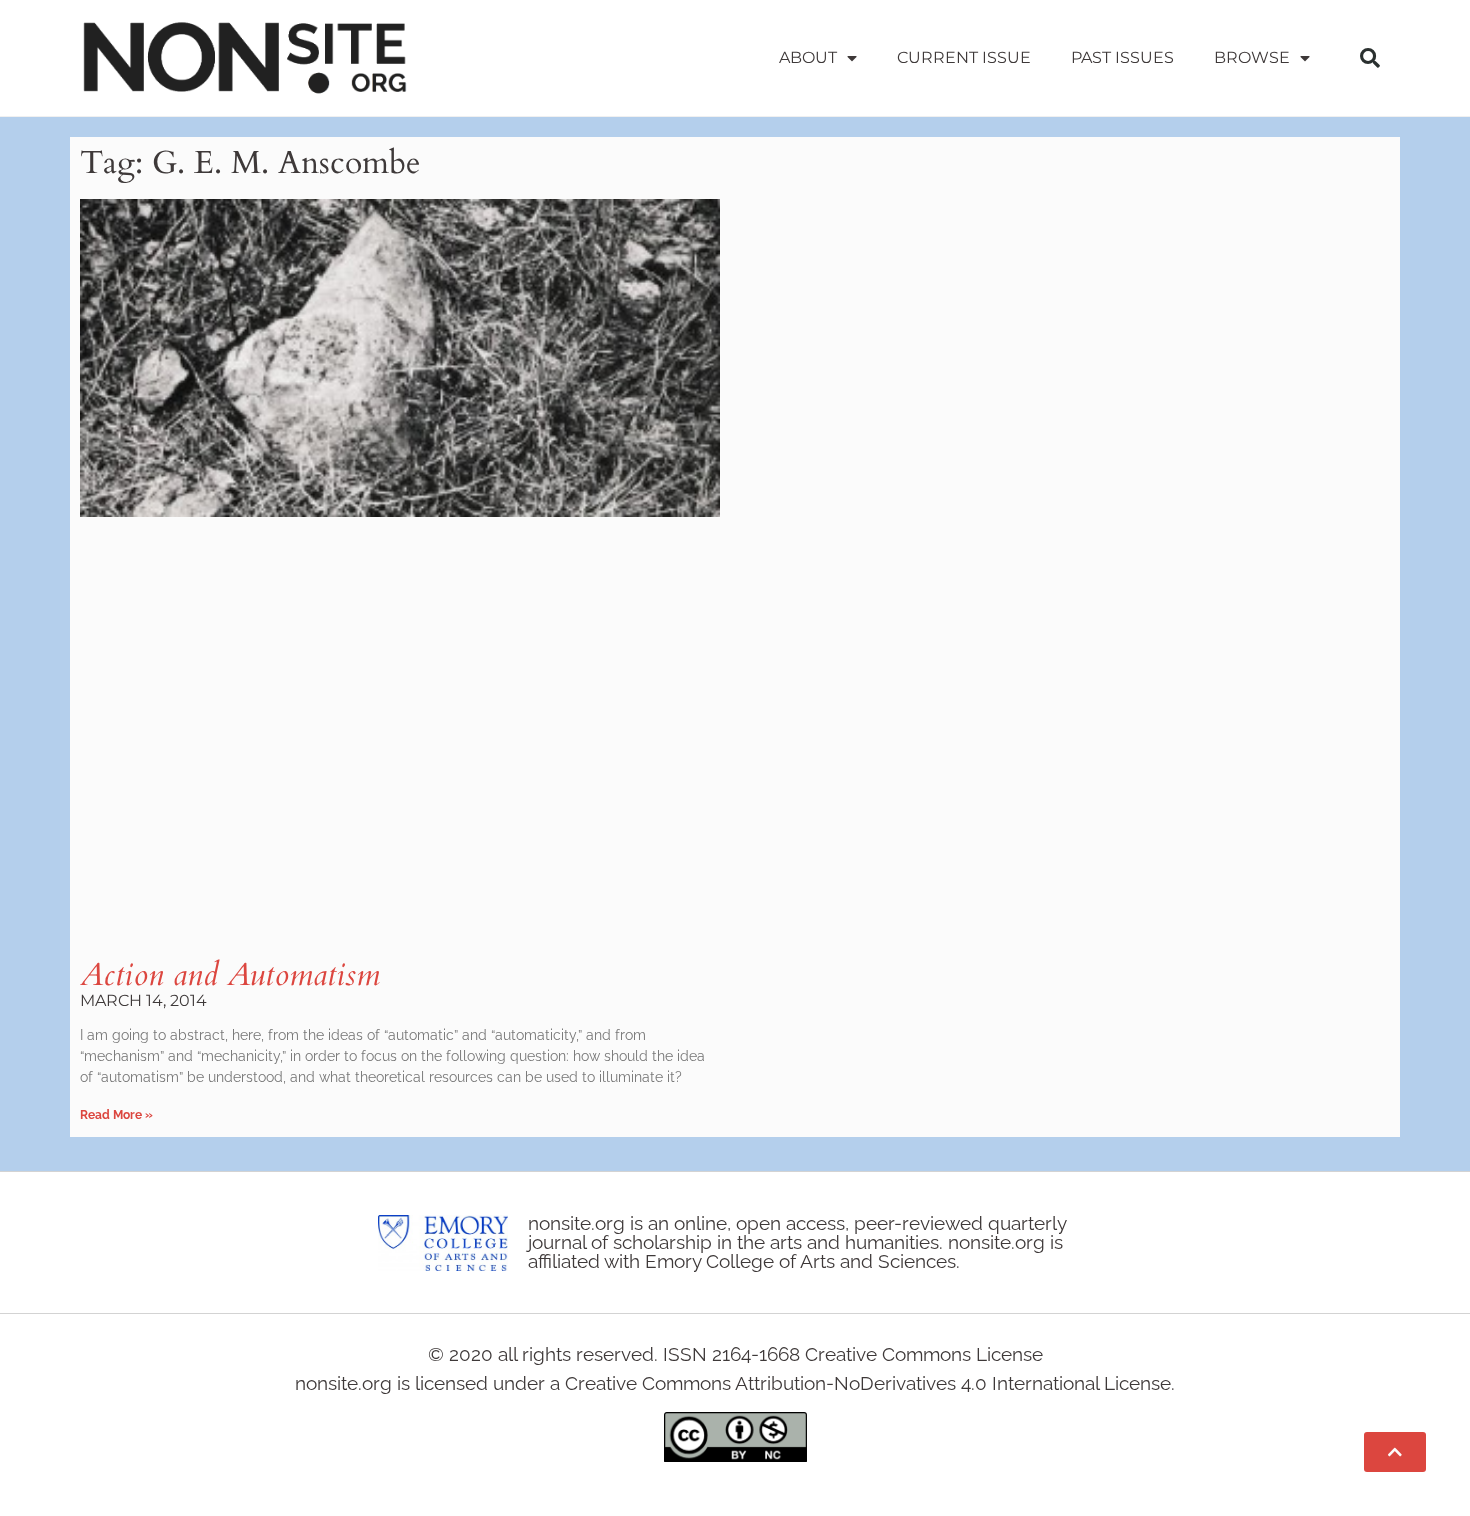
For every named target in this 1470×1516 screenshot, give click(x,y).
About (808, 57)
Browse (1252, 57)
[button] (1370, 58)
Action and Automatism (230, 975)
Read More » (116, 1115)
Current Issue (964, 57)
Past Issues (1122, 57)
